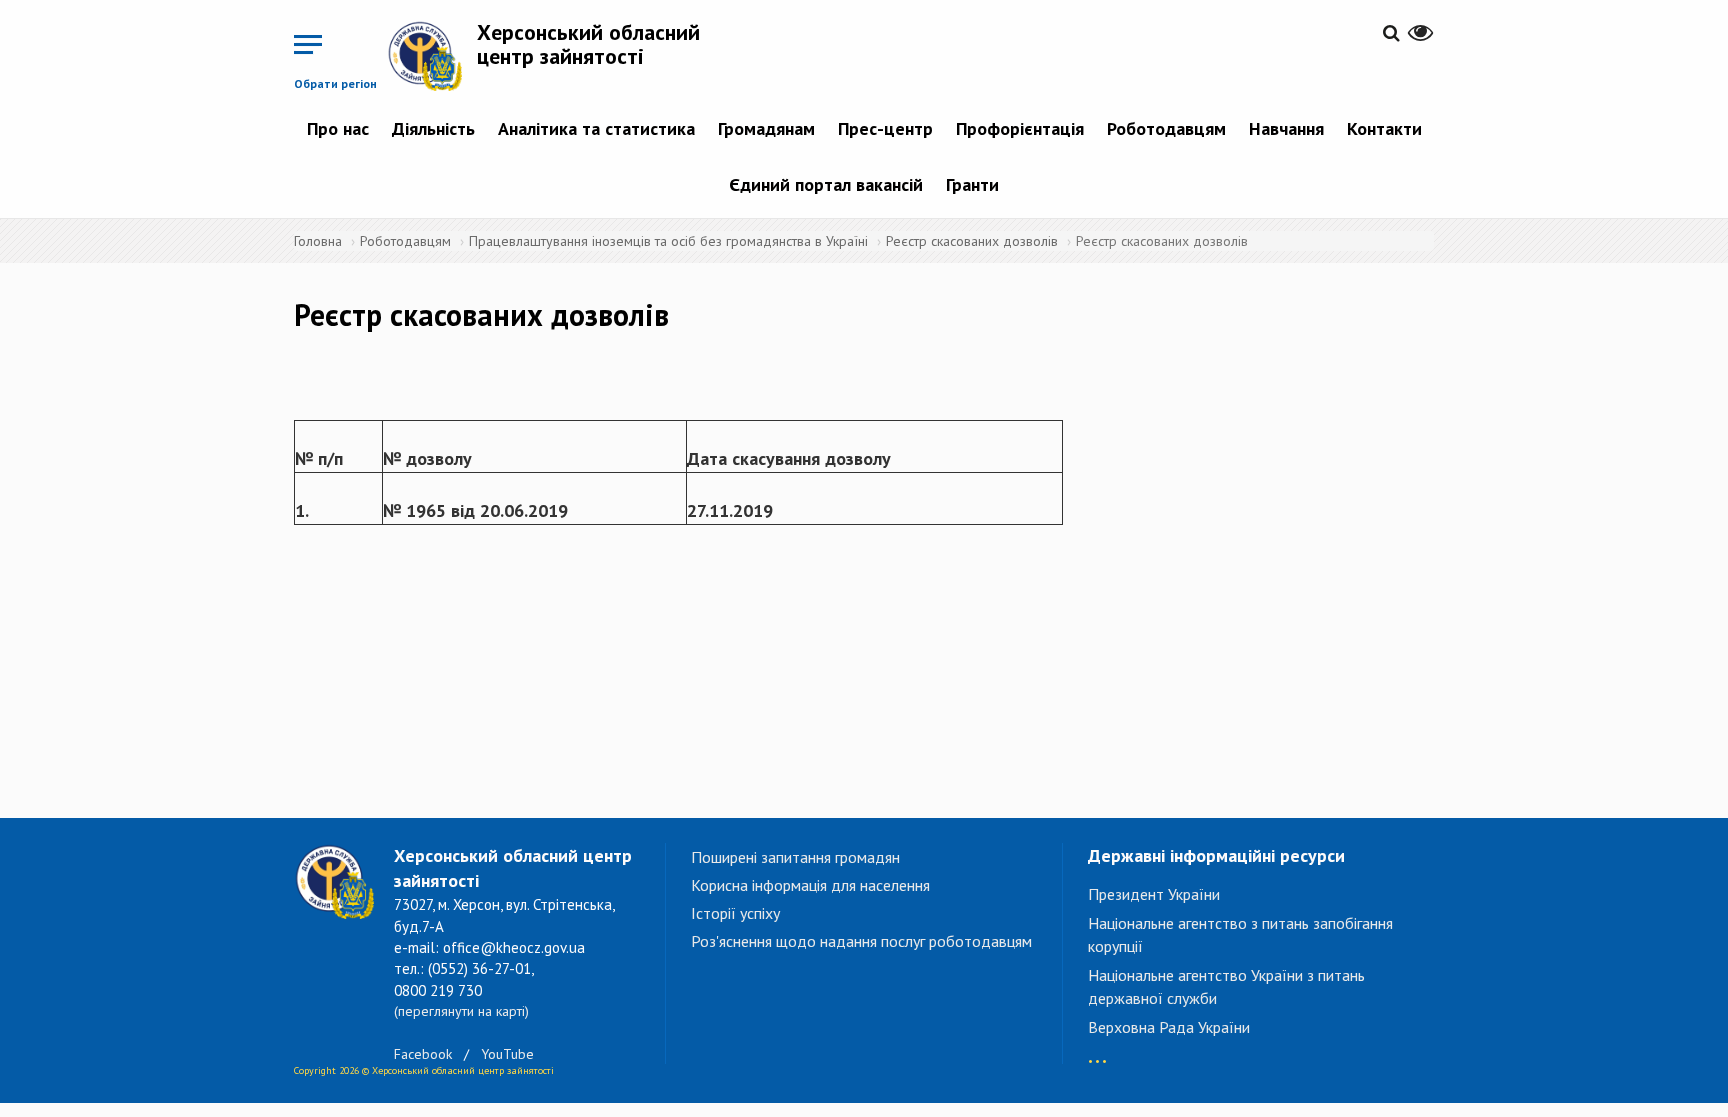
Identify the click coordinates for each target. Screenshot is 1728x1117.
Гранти (972, 184)
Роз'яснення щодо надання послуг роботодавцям (861, 941)
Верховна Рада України (1169, 1027)
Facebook (423, 1054)
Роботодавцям (1166, 128)
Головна (318, 241)
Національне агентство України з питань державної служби (1226, 986)
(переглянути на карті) (461, 1011)
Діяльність (433, 128)
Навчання (1286, 128)
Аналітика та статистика (596, 128)
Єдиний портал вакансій (826, 184)
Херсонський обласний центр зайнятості (588, 44)
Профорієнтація (1020, 128)
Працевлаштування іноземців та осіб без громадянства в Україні (668, 241)
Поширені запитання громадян (795, 857)
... (1097, 1051)
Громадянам (766, 128)
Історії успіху (735, 913)
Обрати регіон (335, 83)
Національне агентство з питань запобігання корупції (1240, 934)
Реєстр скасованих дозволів (972, 241)
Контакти (1384, 128)
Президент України (1154, 894)
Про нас (338, 128)
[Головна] (432, 55)
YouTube (507, 1054)
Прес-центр (885, 128)
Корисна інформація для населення (810, 885)
